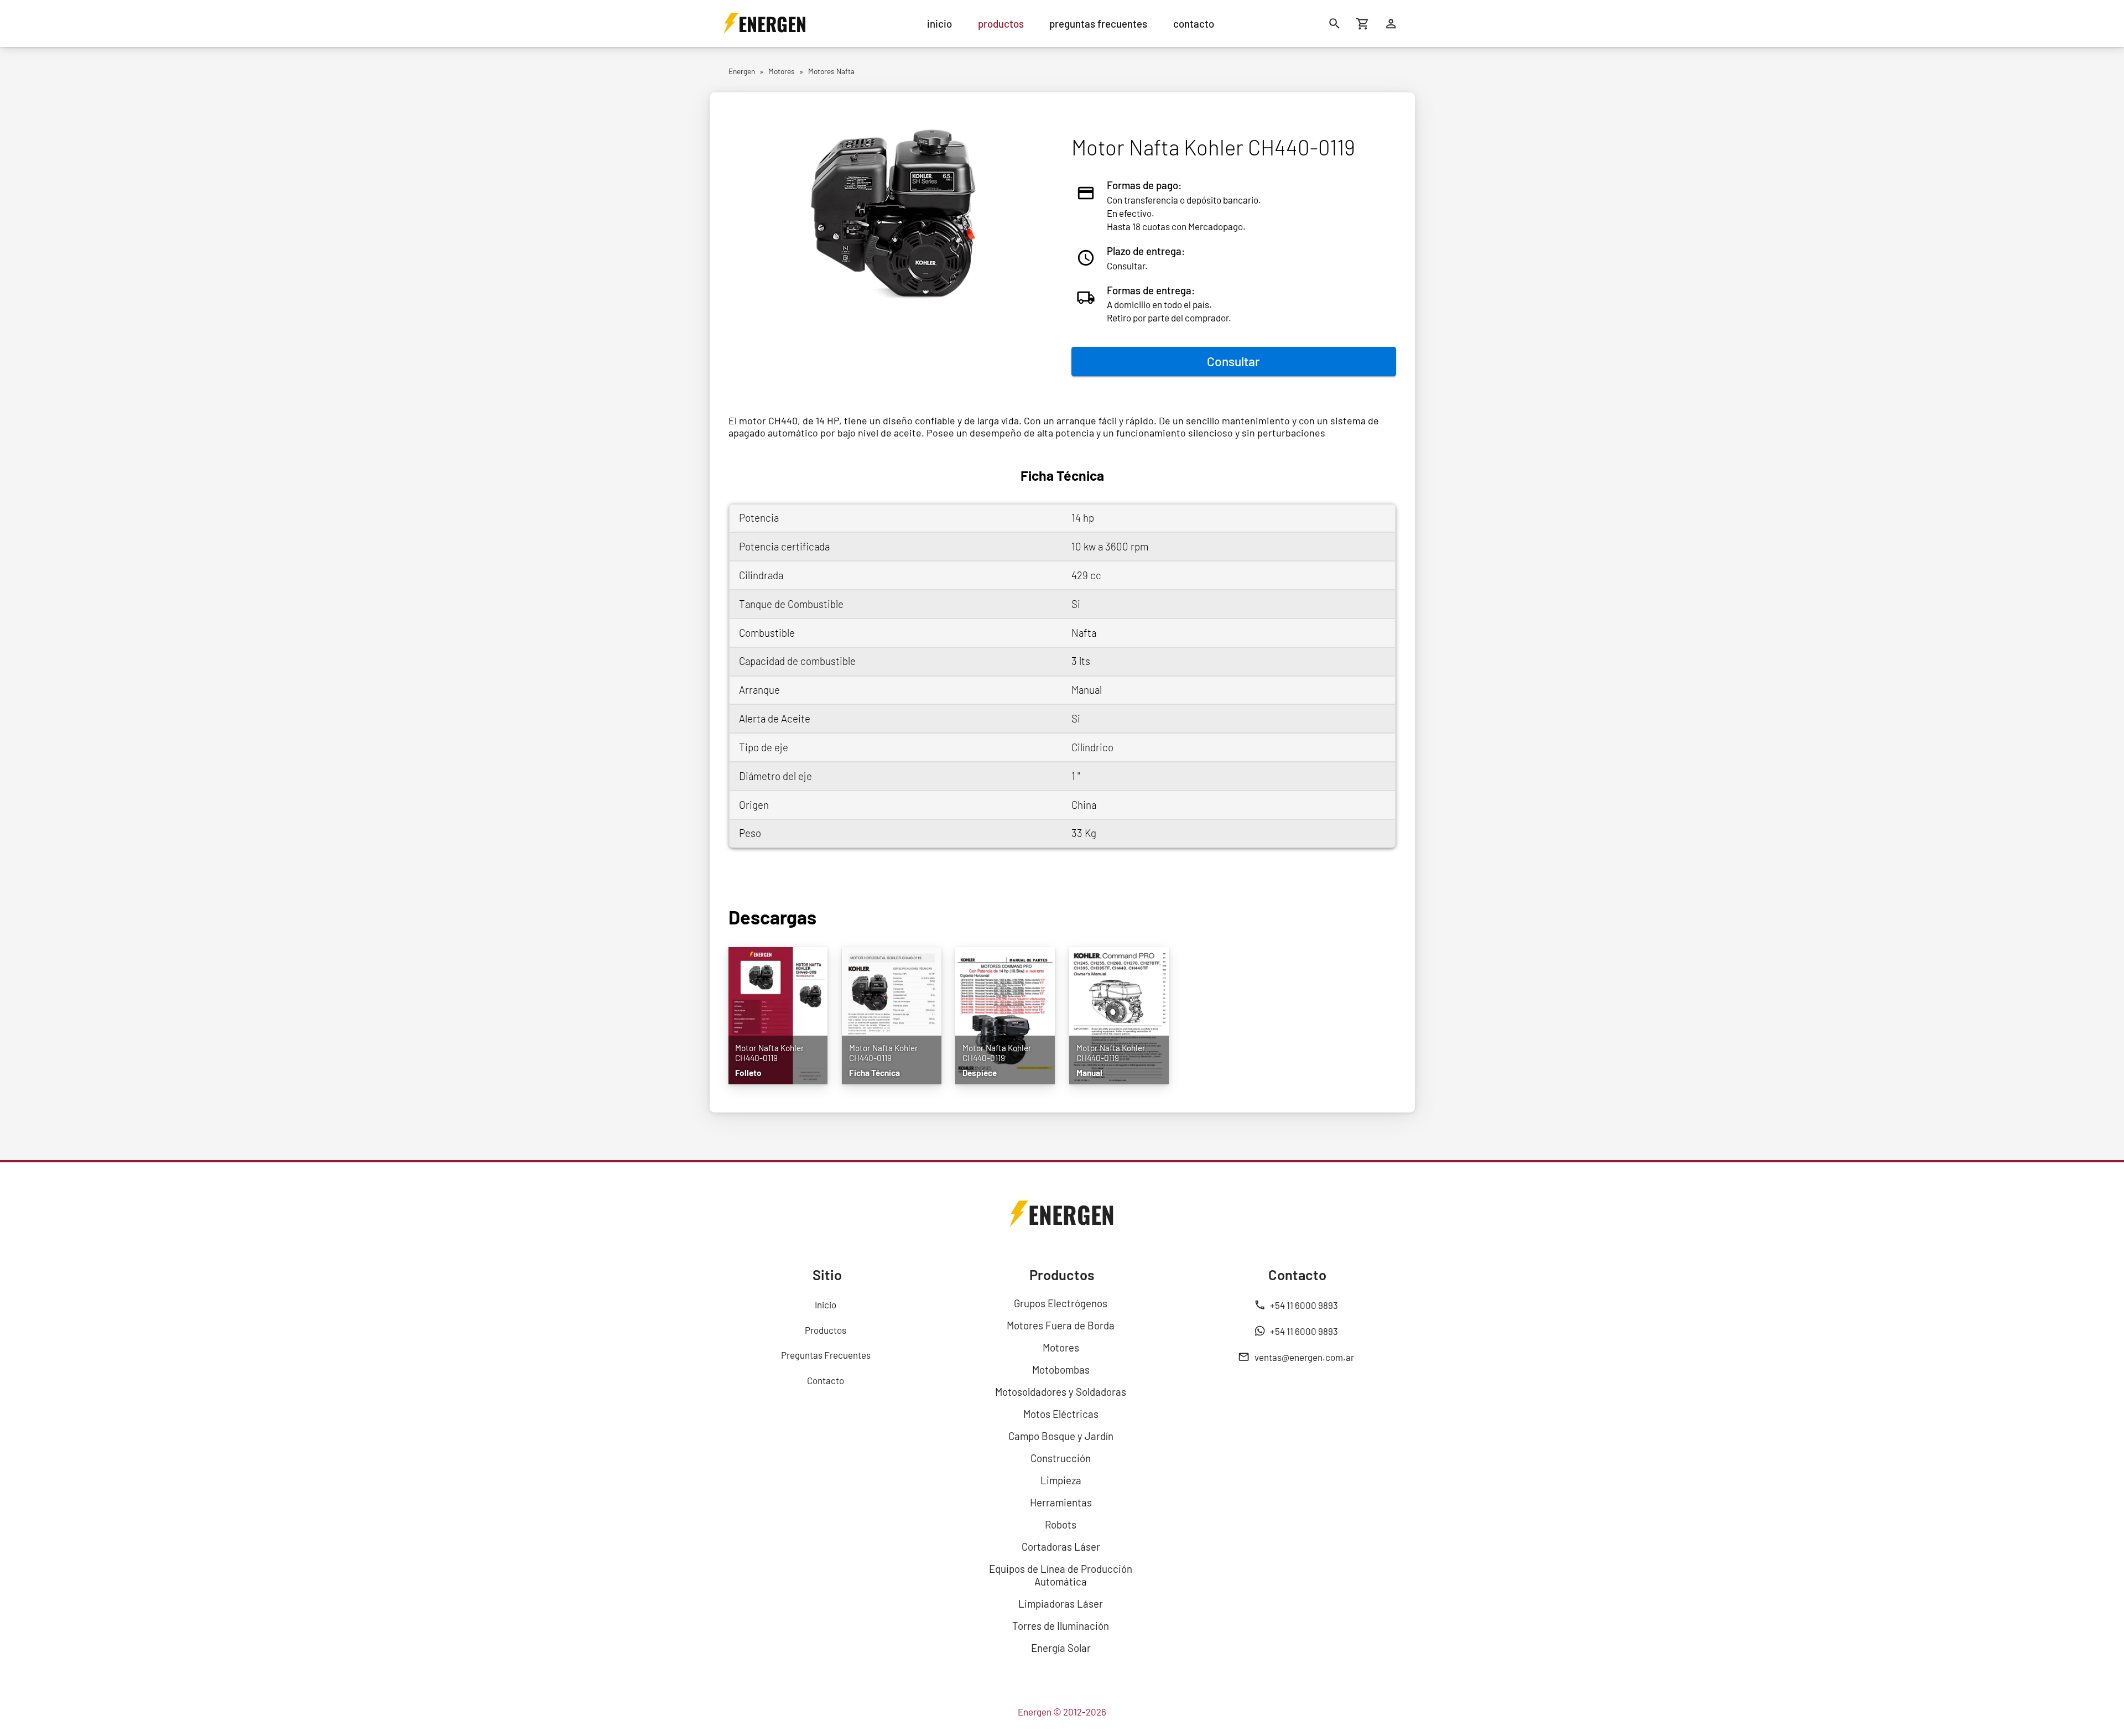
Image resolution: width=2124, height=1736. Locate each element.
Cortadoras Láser (1061, 1547)
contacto (1194, 24)
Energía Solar (1061, 1648)
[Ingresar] (1391, 24)
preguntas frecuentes (1098, 24)
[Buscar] (1335, 24)
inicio (939, 24)
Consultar (1233, 361)
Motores (1061, 1347)
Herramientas (1061, 1502)
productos (1001, 24)
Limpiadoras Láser (1061, 1604)
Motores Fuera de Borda (1061, 1325)
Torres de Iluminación (1061, 1626)
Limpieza (1061, 1480)
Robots (1061, 1524)
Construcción (1061, 1458)
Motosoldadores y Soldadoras (1061, 1392)
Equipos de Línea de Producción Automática (1061, 1575)
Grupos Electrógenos (1061, 1303)
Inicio (826, 1304)
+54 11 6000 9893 (1304, 1305)
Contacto (826, 1380)
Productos (826, 1330)
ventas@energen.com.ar (1304, 1357)
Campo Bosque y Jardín (1061, 1436)
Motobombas (1061, 1369)
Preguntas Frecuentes (826, 1355)
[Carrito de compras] (1363, 24)
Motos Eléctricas (1061, 1414)
